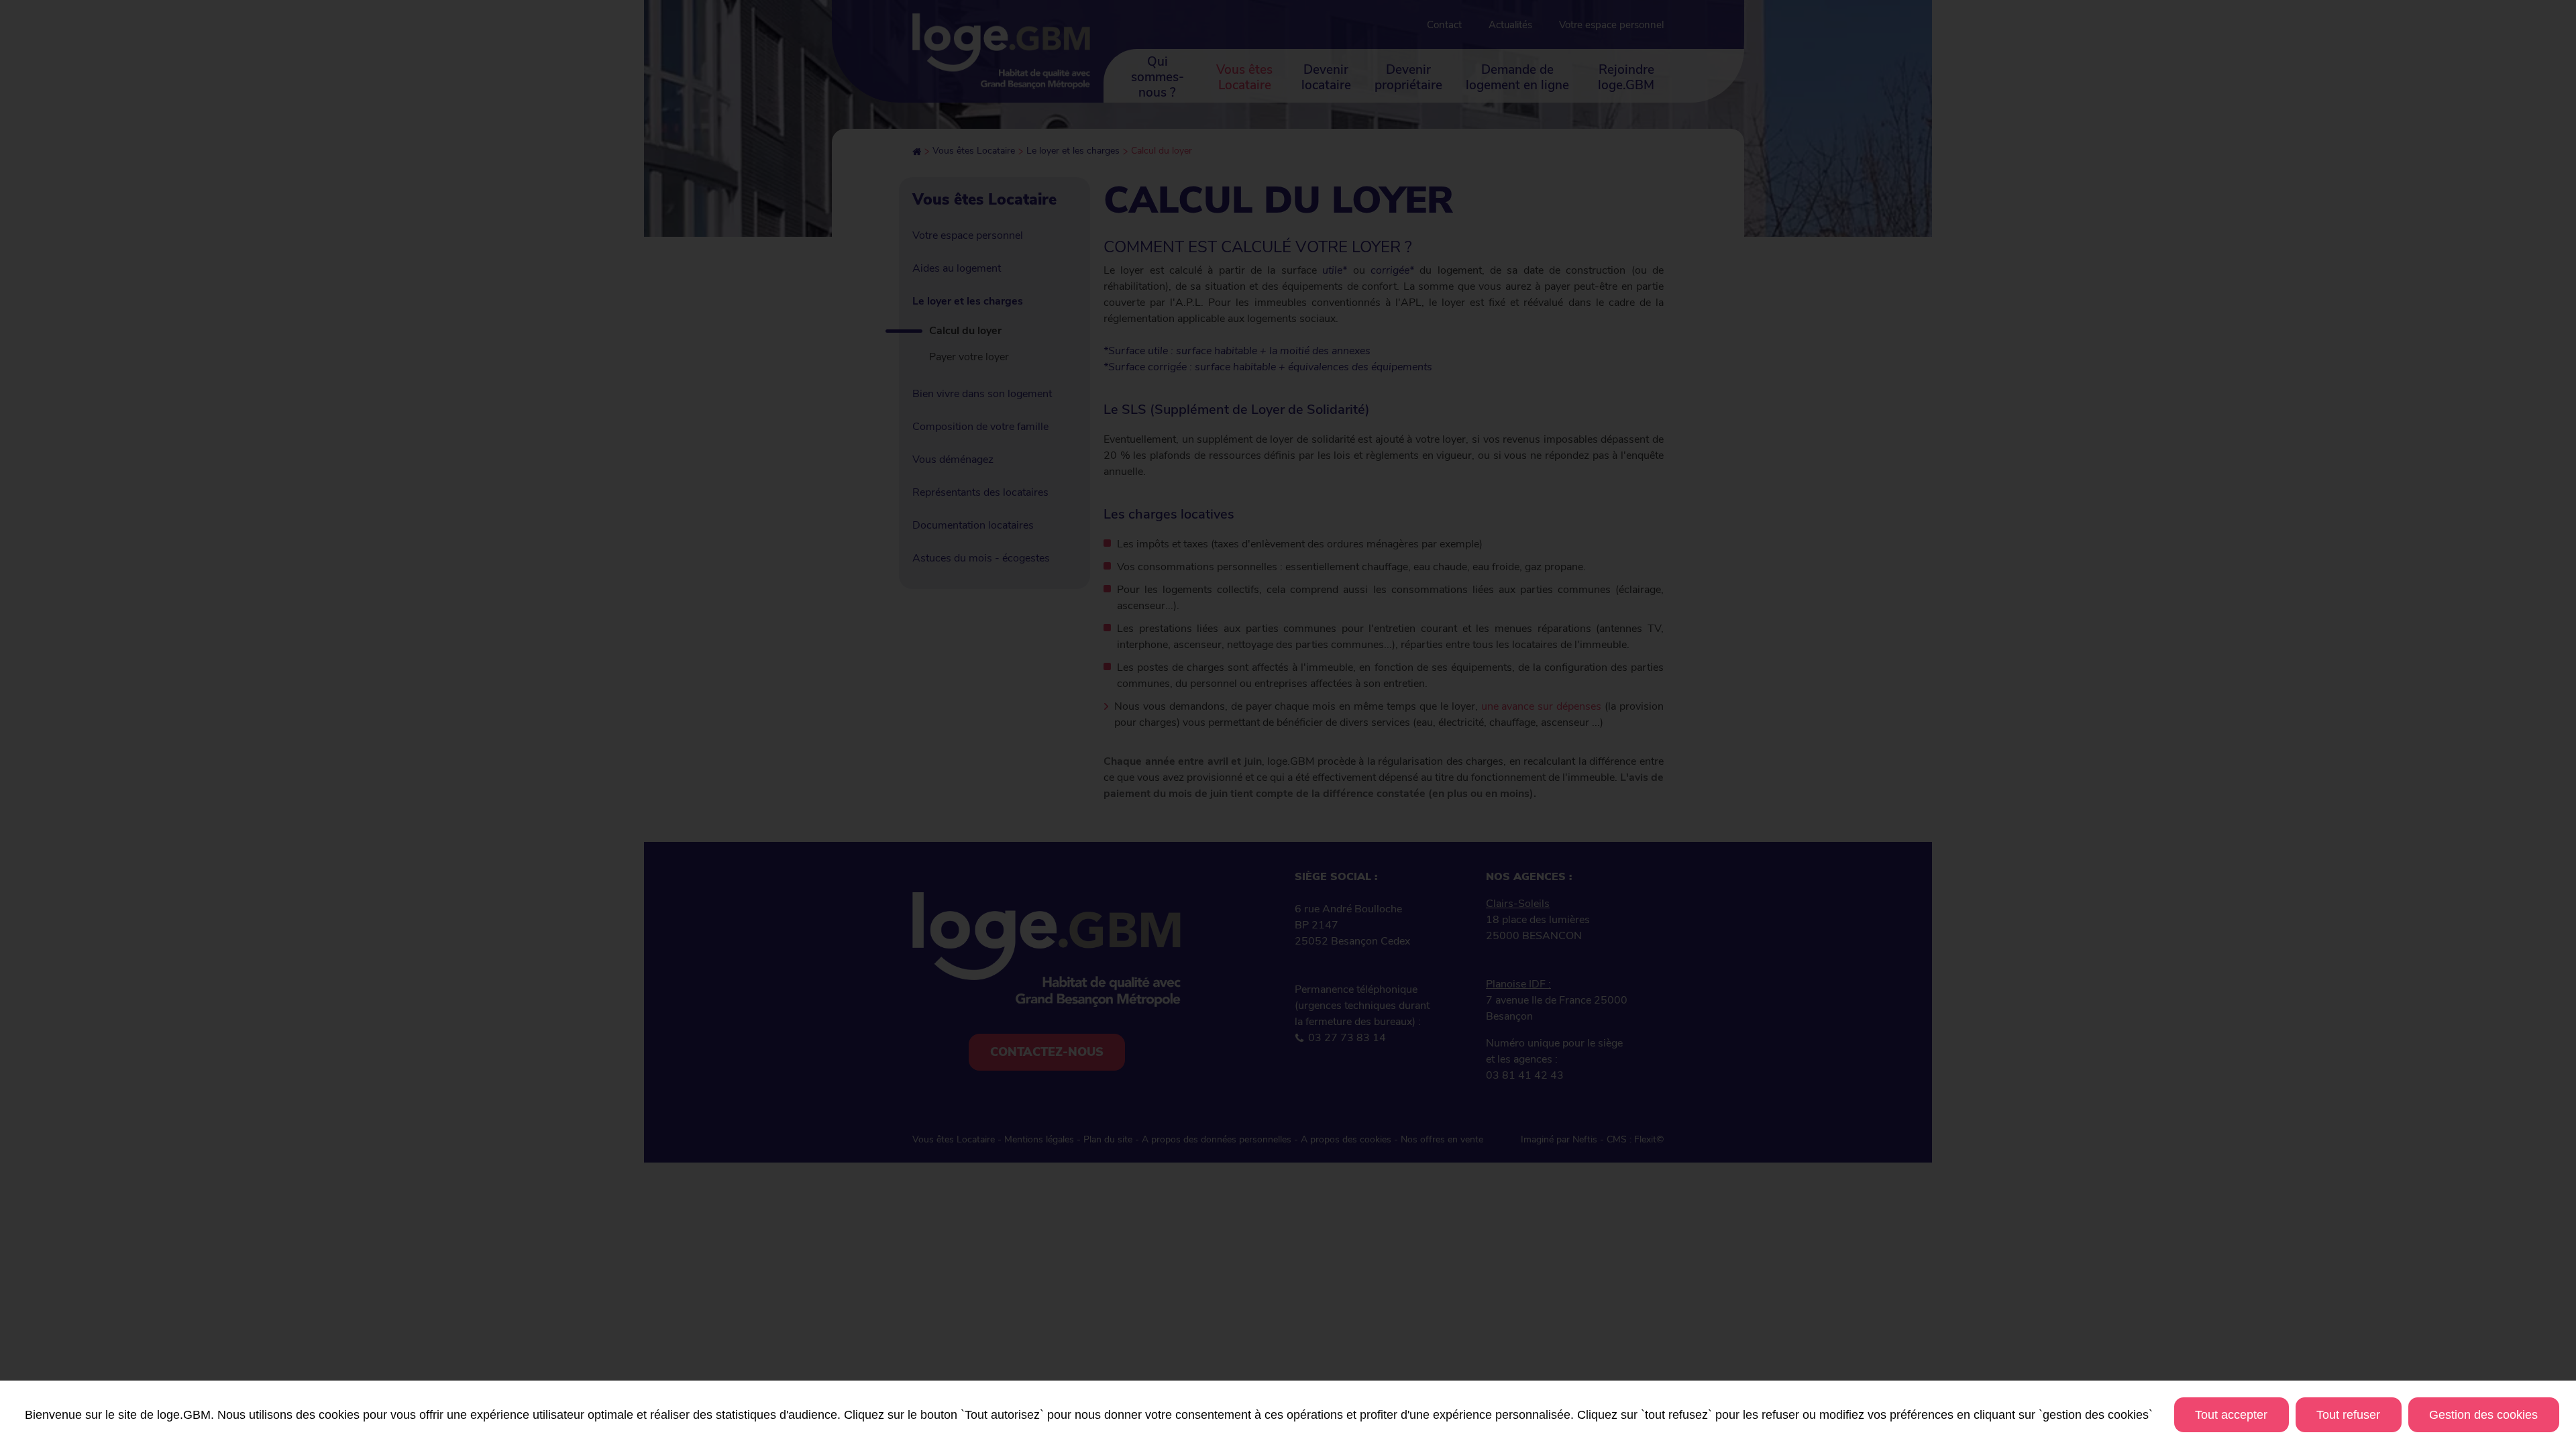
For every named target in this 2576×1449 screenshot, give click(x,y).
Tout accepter (2231, 1415)
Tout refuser (2348, 1415)
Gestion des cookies (2483, 1415)
